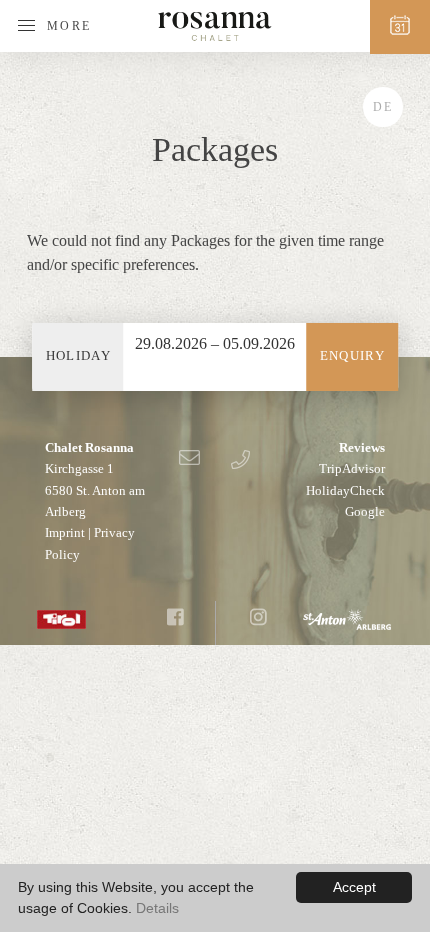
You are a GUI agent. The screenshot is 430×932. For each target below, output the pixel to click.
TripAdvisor (352, 468)
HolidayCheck (345, 490)
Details (157, 908)
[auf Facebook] (175, 619)
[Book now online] (400, 27)
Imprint (65, 532)
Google (365, 511)
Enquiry (352, 355)
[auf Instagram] (258, 619)
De (382, 107)
